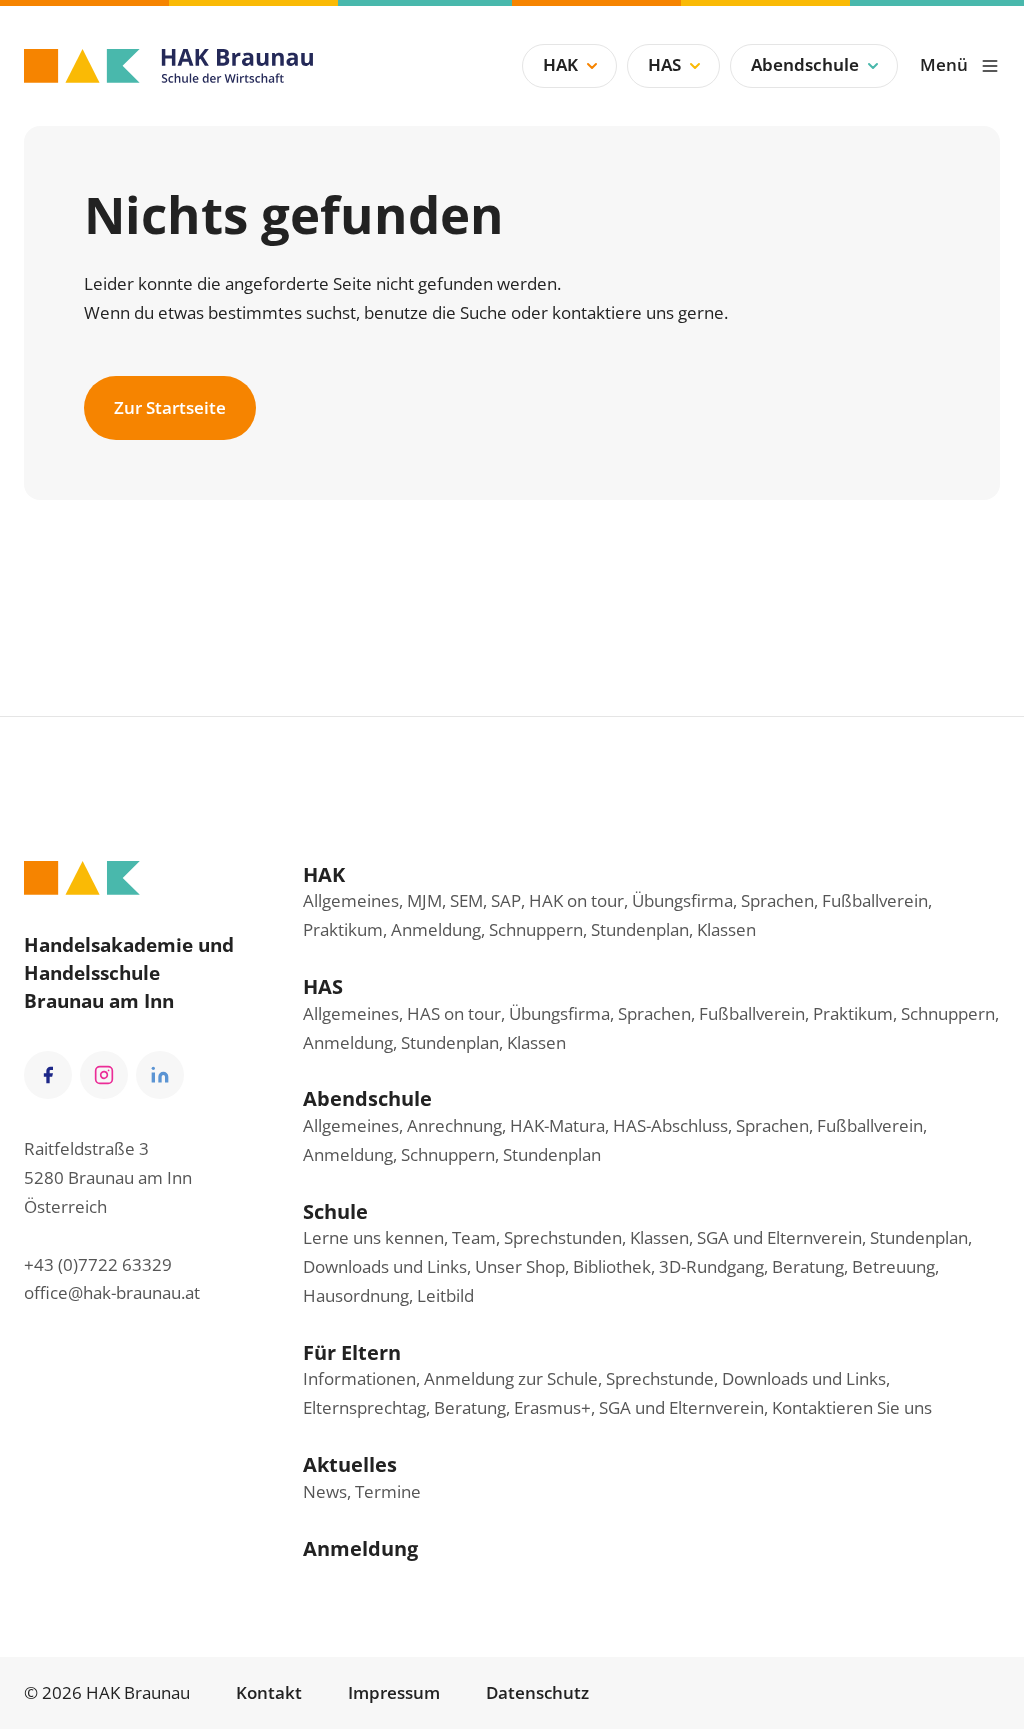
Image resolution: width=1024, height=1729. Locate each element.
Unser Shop (520, 1266)
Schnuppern (536, 929)
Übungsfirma (682, 900)
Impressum (394, 1692)
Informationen (359, 1378)
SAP (506, 900)
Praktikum (343, 929)
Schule (335, 1211)
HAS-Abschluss (670, 1125)
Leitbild (445, 1295)
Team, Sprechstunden (537, 1237)
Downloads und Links (385, 1266)
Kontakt (269, 1692)
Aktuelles (350, 1464)
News (325, 1491)
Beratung (470, 1407)
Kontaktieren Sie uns (852, 1407)
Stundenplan (640, 929)
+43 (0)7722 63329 (98, 1264)
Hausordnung (356, 1295)
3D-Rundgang (711, 1266)
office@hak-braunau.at (112, 1292)
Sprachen (777, 900)
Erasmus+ (552, 1407)
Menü (944, 64)
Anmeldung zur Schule (511, 1378)
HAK (560, 64)
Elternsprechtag (364, 1407)
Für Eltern (352, 1352)
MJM (424, 900)
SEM (466, 900)
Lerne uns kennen (373, 1237)
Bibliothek (612, 1266)
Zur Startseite (170, 407)
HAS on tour (454, 1013)
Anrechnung (454, 1125)
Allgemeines (351, 900)
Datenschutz (537, 1692)
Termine (388, 1491)
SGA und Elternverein (779, 1237)
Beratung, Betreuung (853, 1266)
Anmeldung (436, 929)
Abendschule (805, 64)
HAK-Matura (557, 1125)
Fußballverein (875, 900)
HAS (664, 64)
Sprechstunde (660, 1378)
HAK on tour (576, 900)
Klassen (726, 929)
